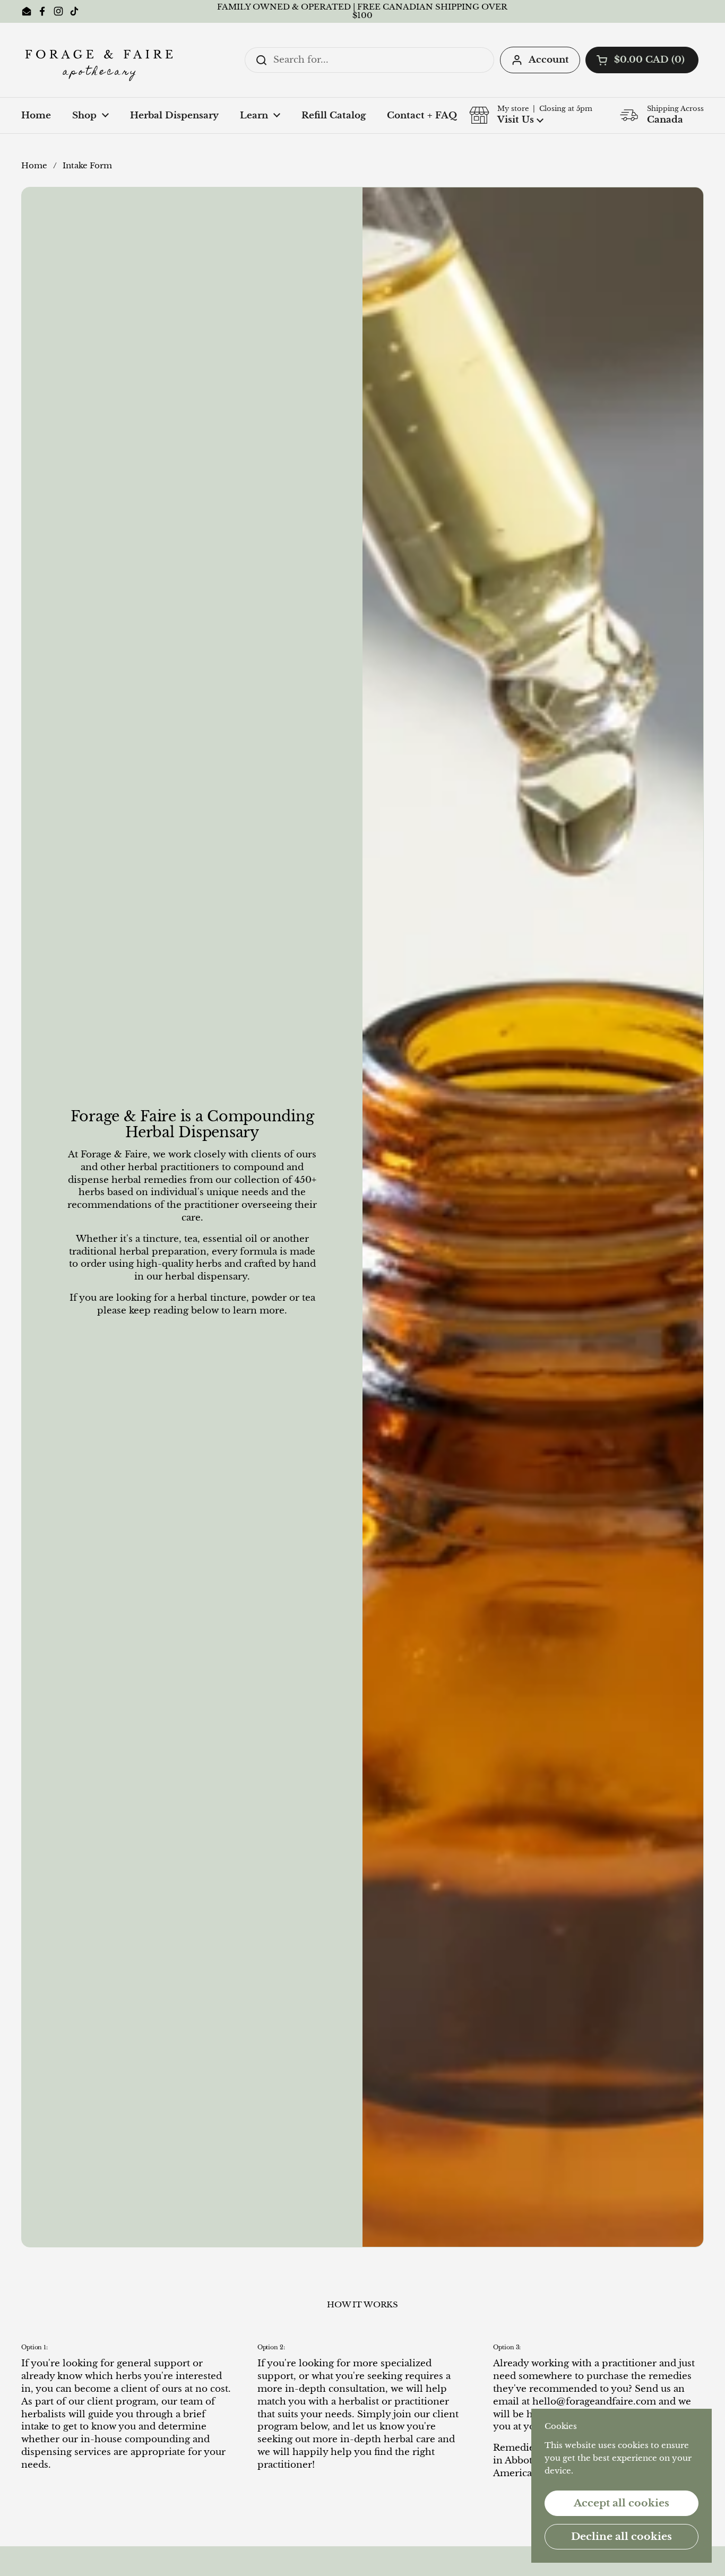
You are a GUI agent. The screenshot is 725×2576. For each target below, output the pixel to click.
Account (549, 60)
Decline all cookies (622, 2536)
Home (34, 166)
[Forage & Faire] (101, 60)
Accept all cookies (622, 2503)
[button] (642, 60)
